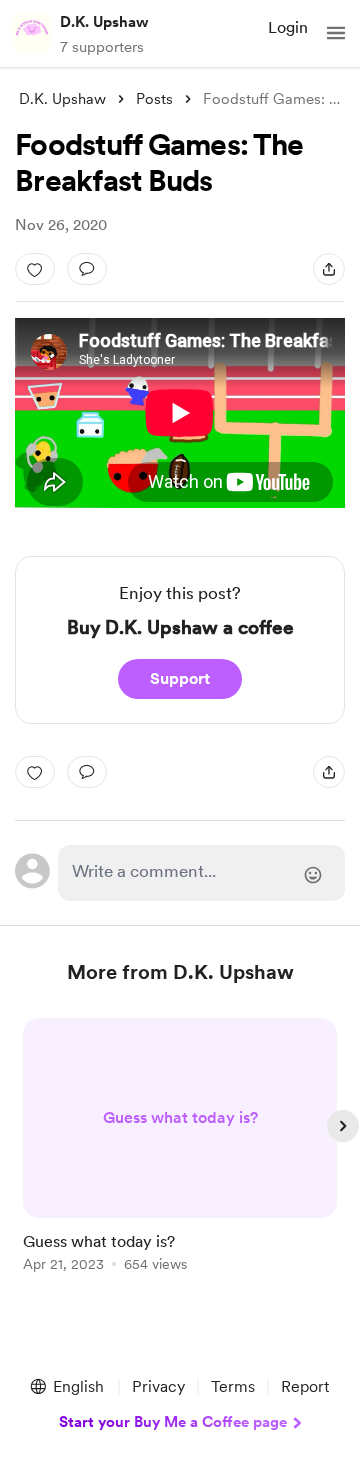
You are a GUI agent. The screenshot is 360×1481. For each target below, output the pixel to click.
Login (288, 27)
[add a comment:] (87, 269)
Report (305, 1386)
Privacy (158, 1386)
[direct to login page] (201, 873)
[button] (336, 33)
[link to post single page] (180, 1148)
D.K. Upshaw (104, 22)
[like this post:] (35, 269)
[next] (343, 1126)
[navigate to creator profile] (32, 33)
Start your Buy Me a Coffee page (173, 1422)
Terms (233, 1386)
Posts (154, 99)
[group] (180, 1156)
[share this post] (329, 269)
